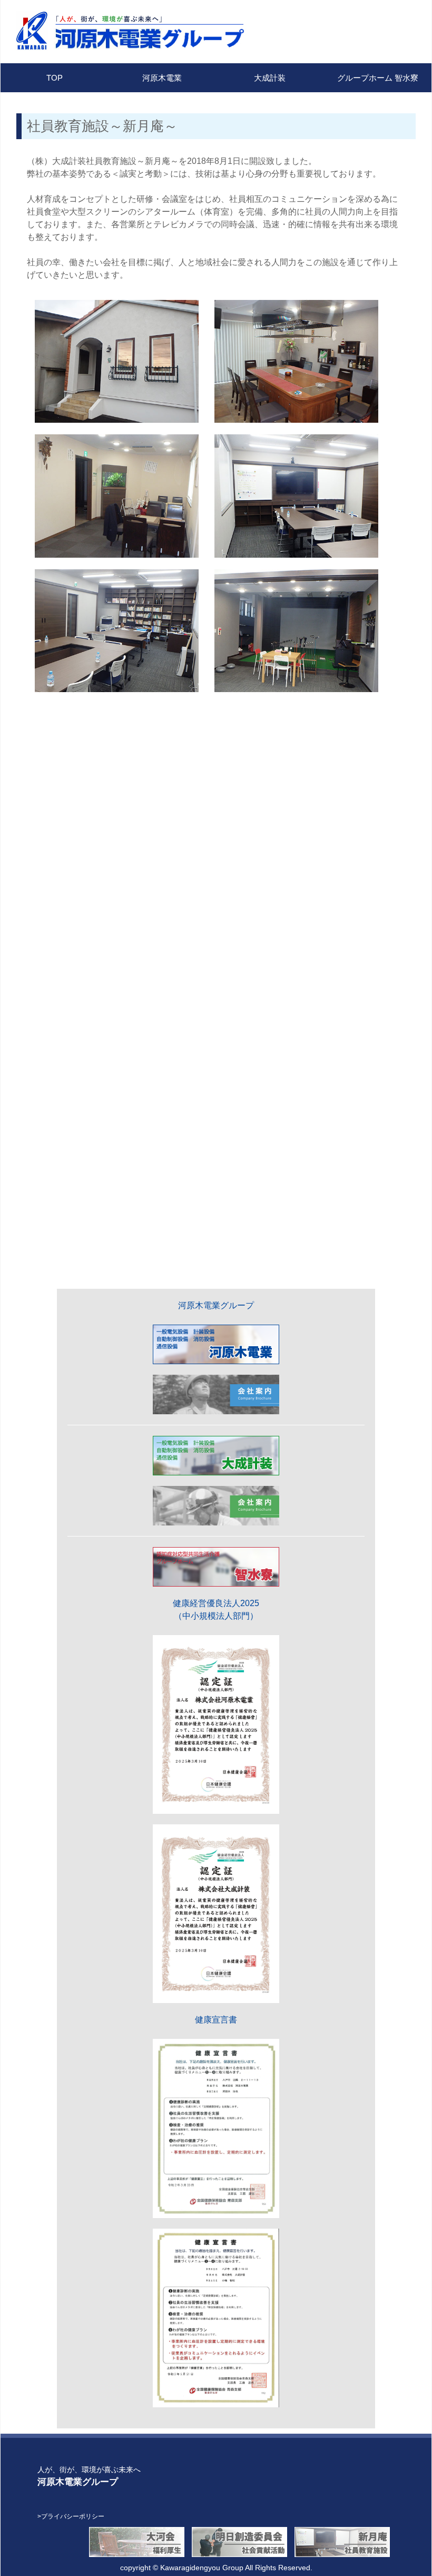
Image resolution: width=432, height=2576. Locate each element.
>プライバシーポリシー (71, 2516)
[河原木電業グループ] (106, 31)
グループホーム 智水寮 (378, 78)
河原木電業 (162, 78)
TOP (55, 78)
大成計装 (270, 78)
